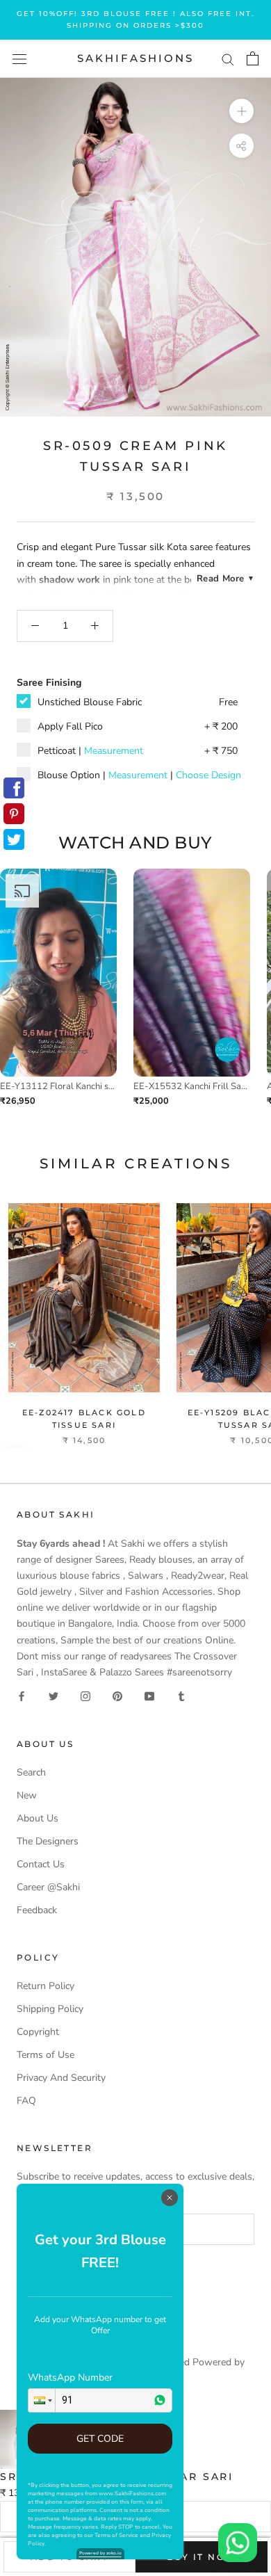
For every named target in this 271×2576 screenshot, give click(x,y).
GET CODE (100, 2439)
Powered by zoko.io (100, 2553)
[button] (42, 2400)
